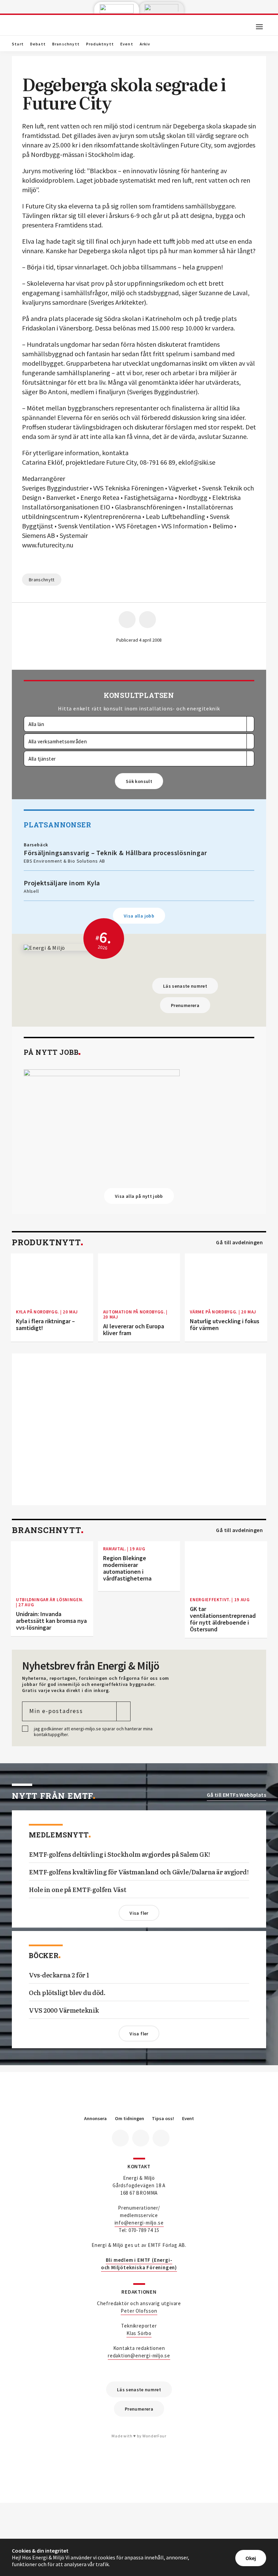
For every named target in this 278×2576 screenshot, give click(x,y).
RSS (161, 2138)
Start (18, 44)
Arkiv (145, 44)
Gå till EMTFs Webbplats (236, 1795)
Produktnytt (100, 44)
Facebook (120, 2138)
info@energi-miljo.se (139, 2223)
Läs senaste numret (185, 986)
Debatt (38, 44)
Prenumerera (185, 1005)
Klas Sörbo (139, 2333)
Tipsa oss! (163, 2119)
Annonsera (95, 2119)
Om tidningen (130, 2119)
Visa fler (139, 1913)
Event (127, 44)
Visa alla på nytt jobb (139, 1196)
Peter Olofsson (139, 2311)
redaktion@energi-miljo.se (139, 2356)
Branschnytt (66, 44)
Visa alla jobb (139, 916)
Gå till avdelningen (239, 1242)
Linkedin (141, 2138)
